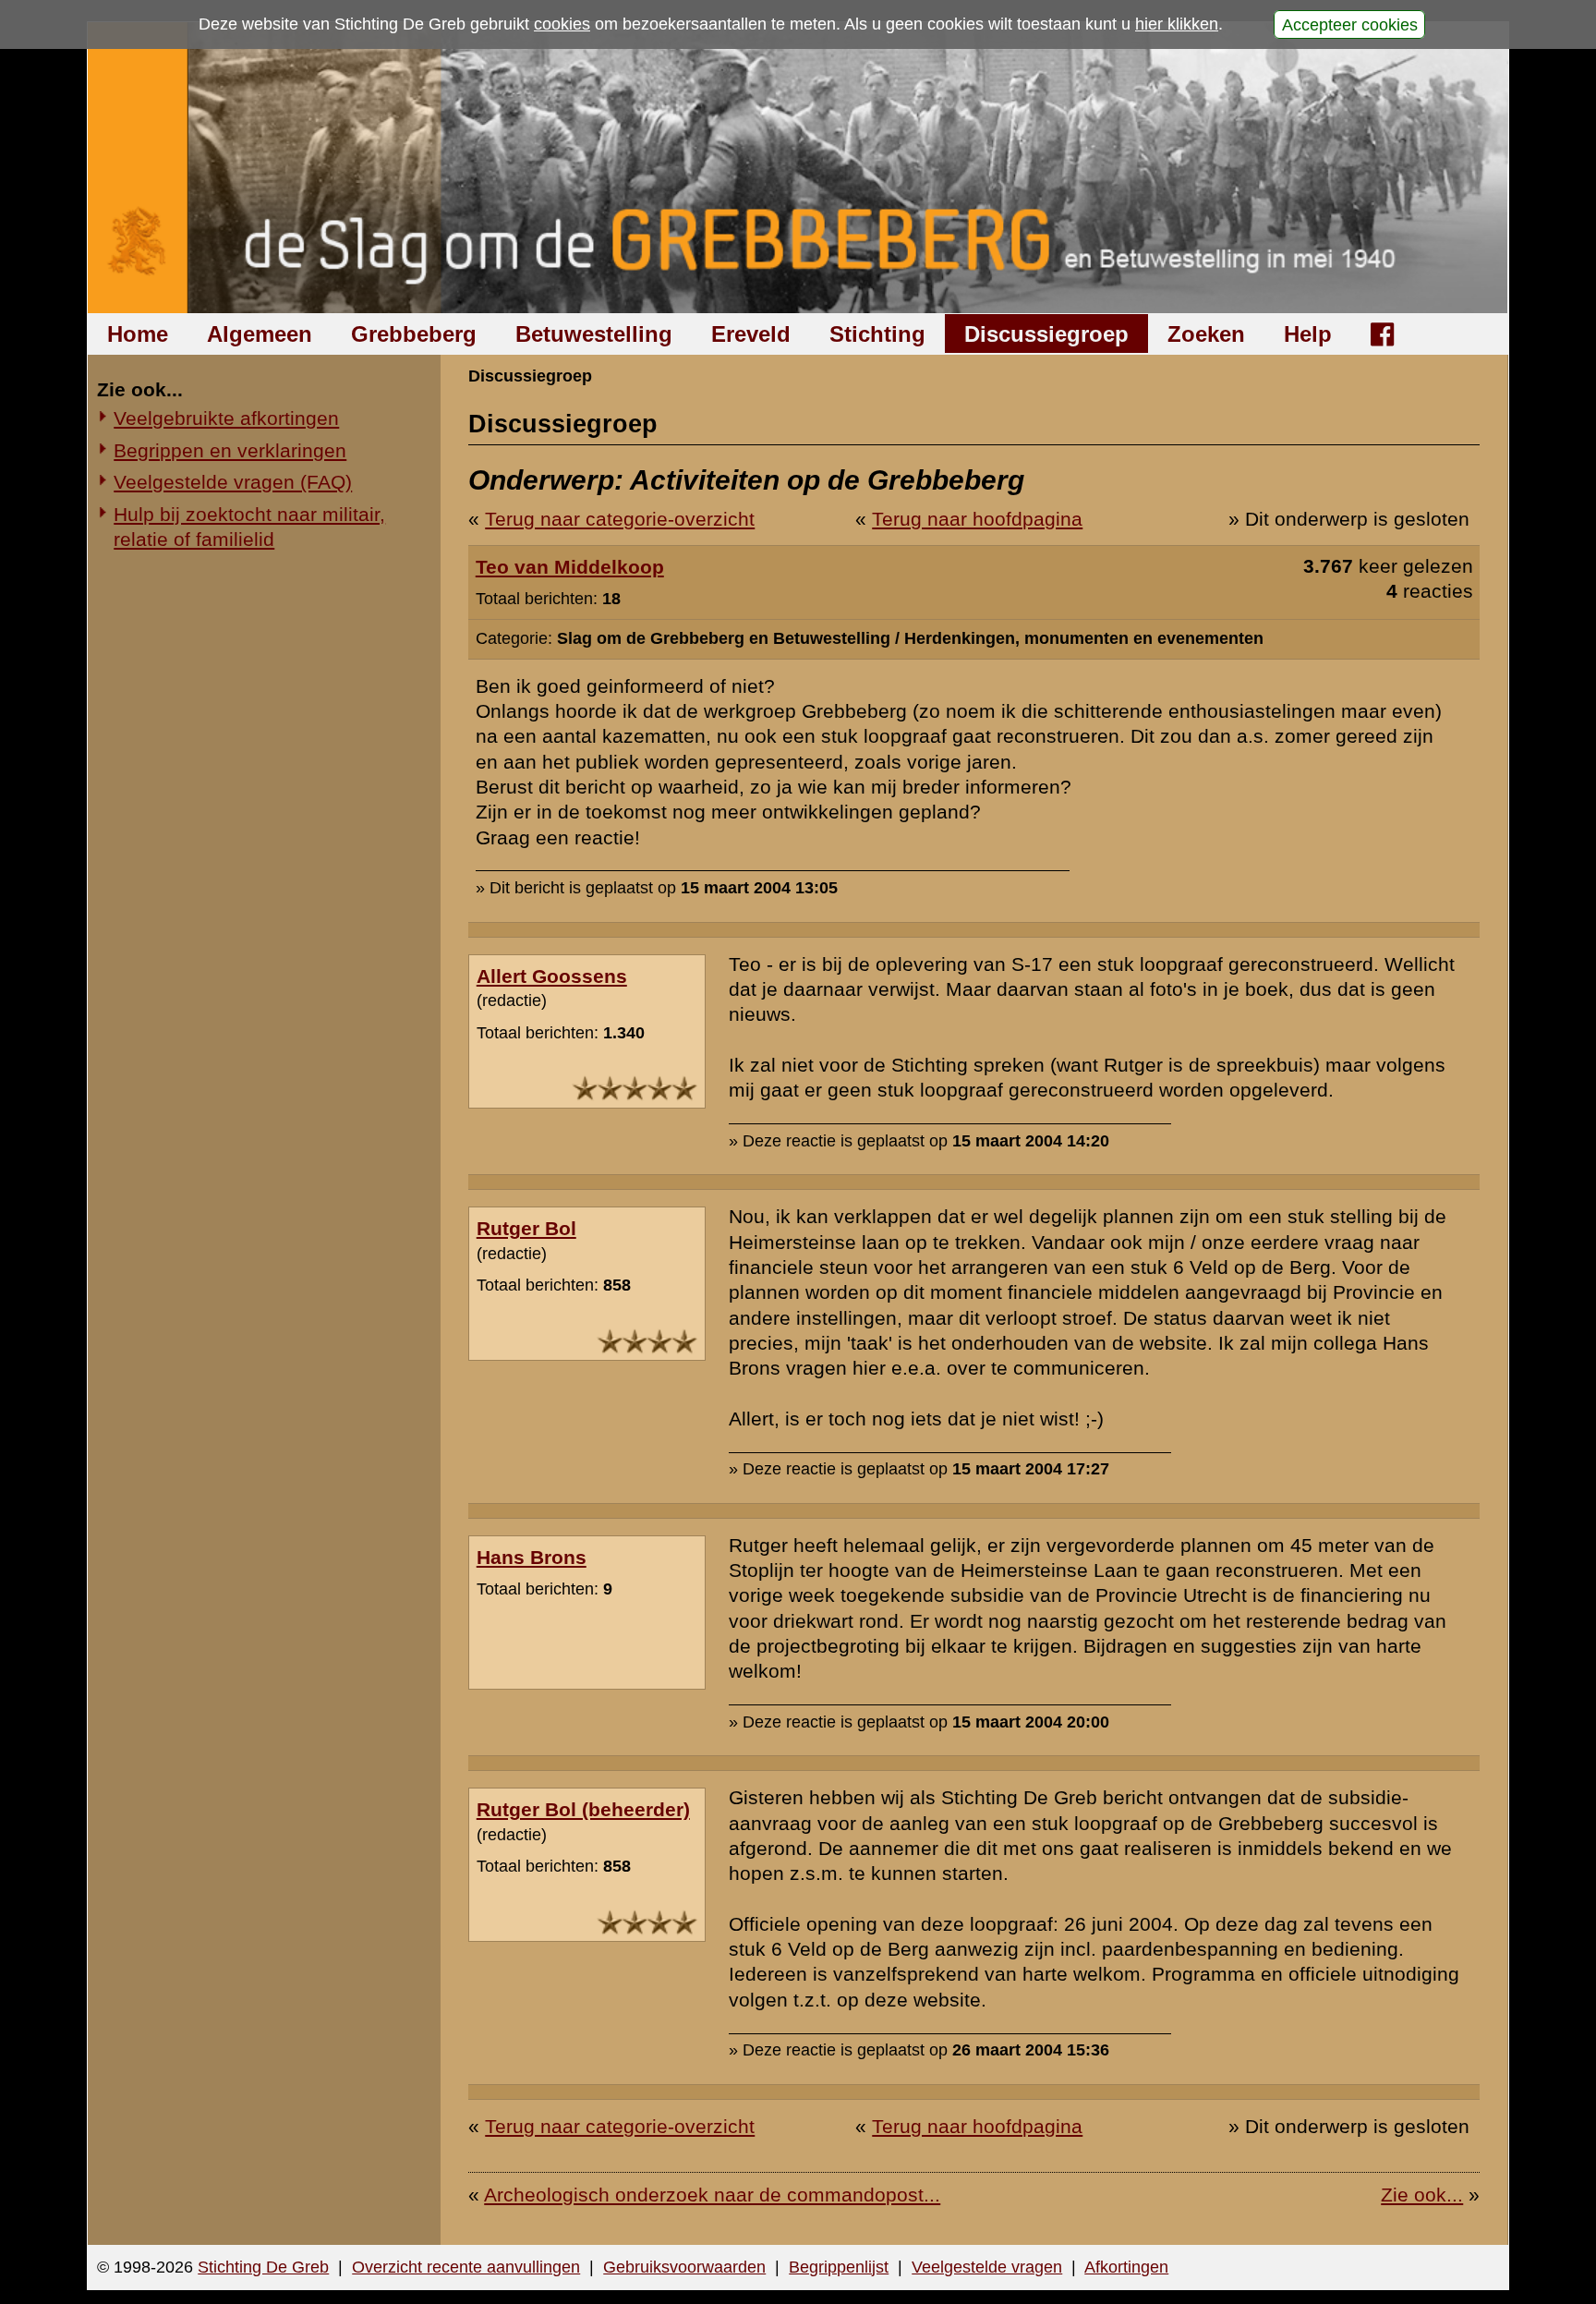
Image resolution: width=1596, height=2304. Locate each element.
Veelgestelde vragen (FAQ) (233, 482)
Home (138, 334)
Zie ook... (1422, 2195)
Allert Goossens (552, 976)
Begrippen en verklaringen (230, 450)
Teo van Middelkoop (570, 567)
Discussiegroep (1046, 334)
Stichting (877, 334)
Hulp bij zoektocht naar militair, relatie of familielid (249, 527)
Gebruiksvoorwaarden (684, 2267)
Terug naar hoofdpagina (977, 519)
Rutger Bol (526, 1228)
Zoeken (1206, 334)
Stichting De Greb (263, 2267)
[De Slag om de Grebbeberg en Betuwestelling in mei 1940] (798, 168)
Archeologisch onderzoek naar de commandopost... (712, 2195)
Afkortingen (1126, 2267)
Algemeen (260, 334)
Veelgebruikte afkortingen (226, 418)
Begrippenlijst (839, 2267)
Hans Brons (532, 1557)
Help (1308, 334)
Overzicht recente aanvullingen (466, 2267)
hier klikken (1177, 24)
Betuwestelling (594, 334)
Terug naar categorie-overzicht (620, 519)
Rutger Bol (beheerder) (583, 1809)
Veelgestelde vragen (987, 2267)
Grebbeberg (414, 334)
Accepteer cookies (1350, 24)
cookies (562, 24)
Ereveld (751, 334)
